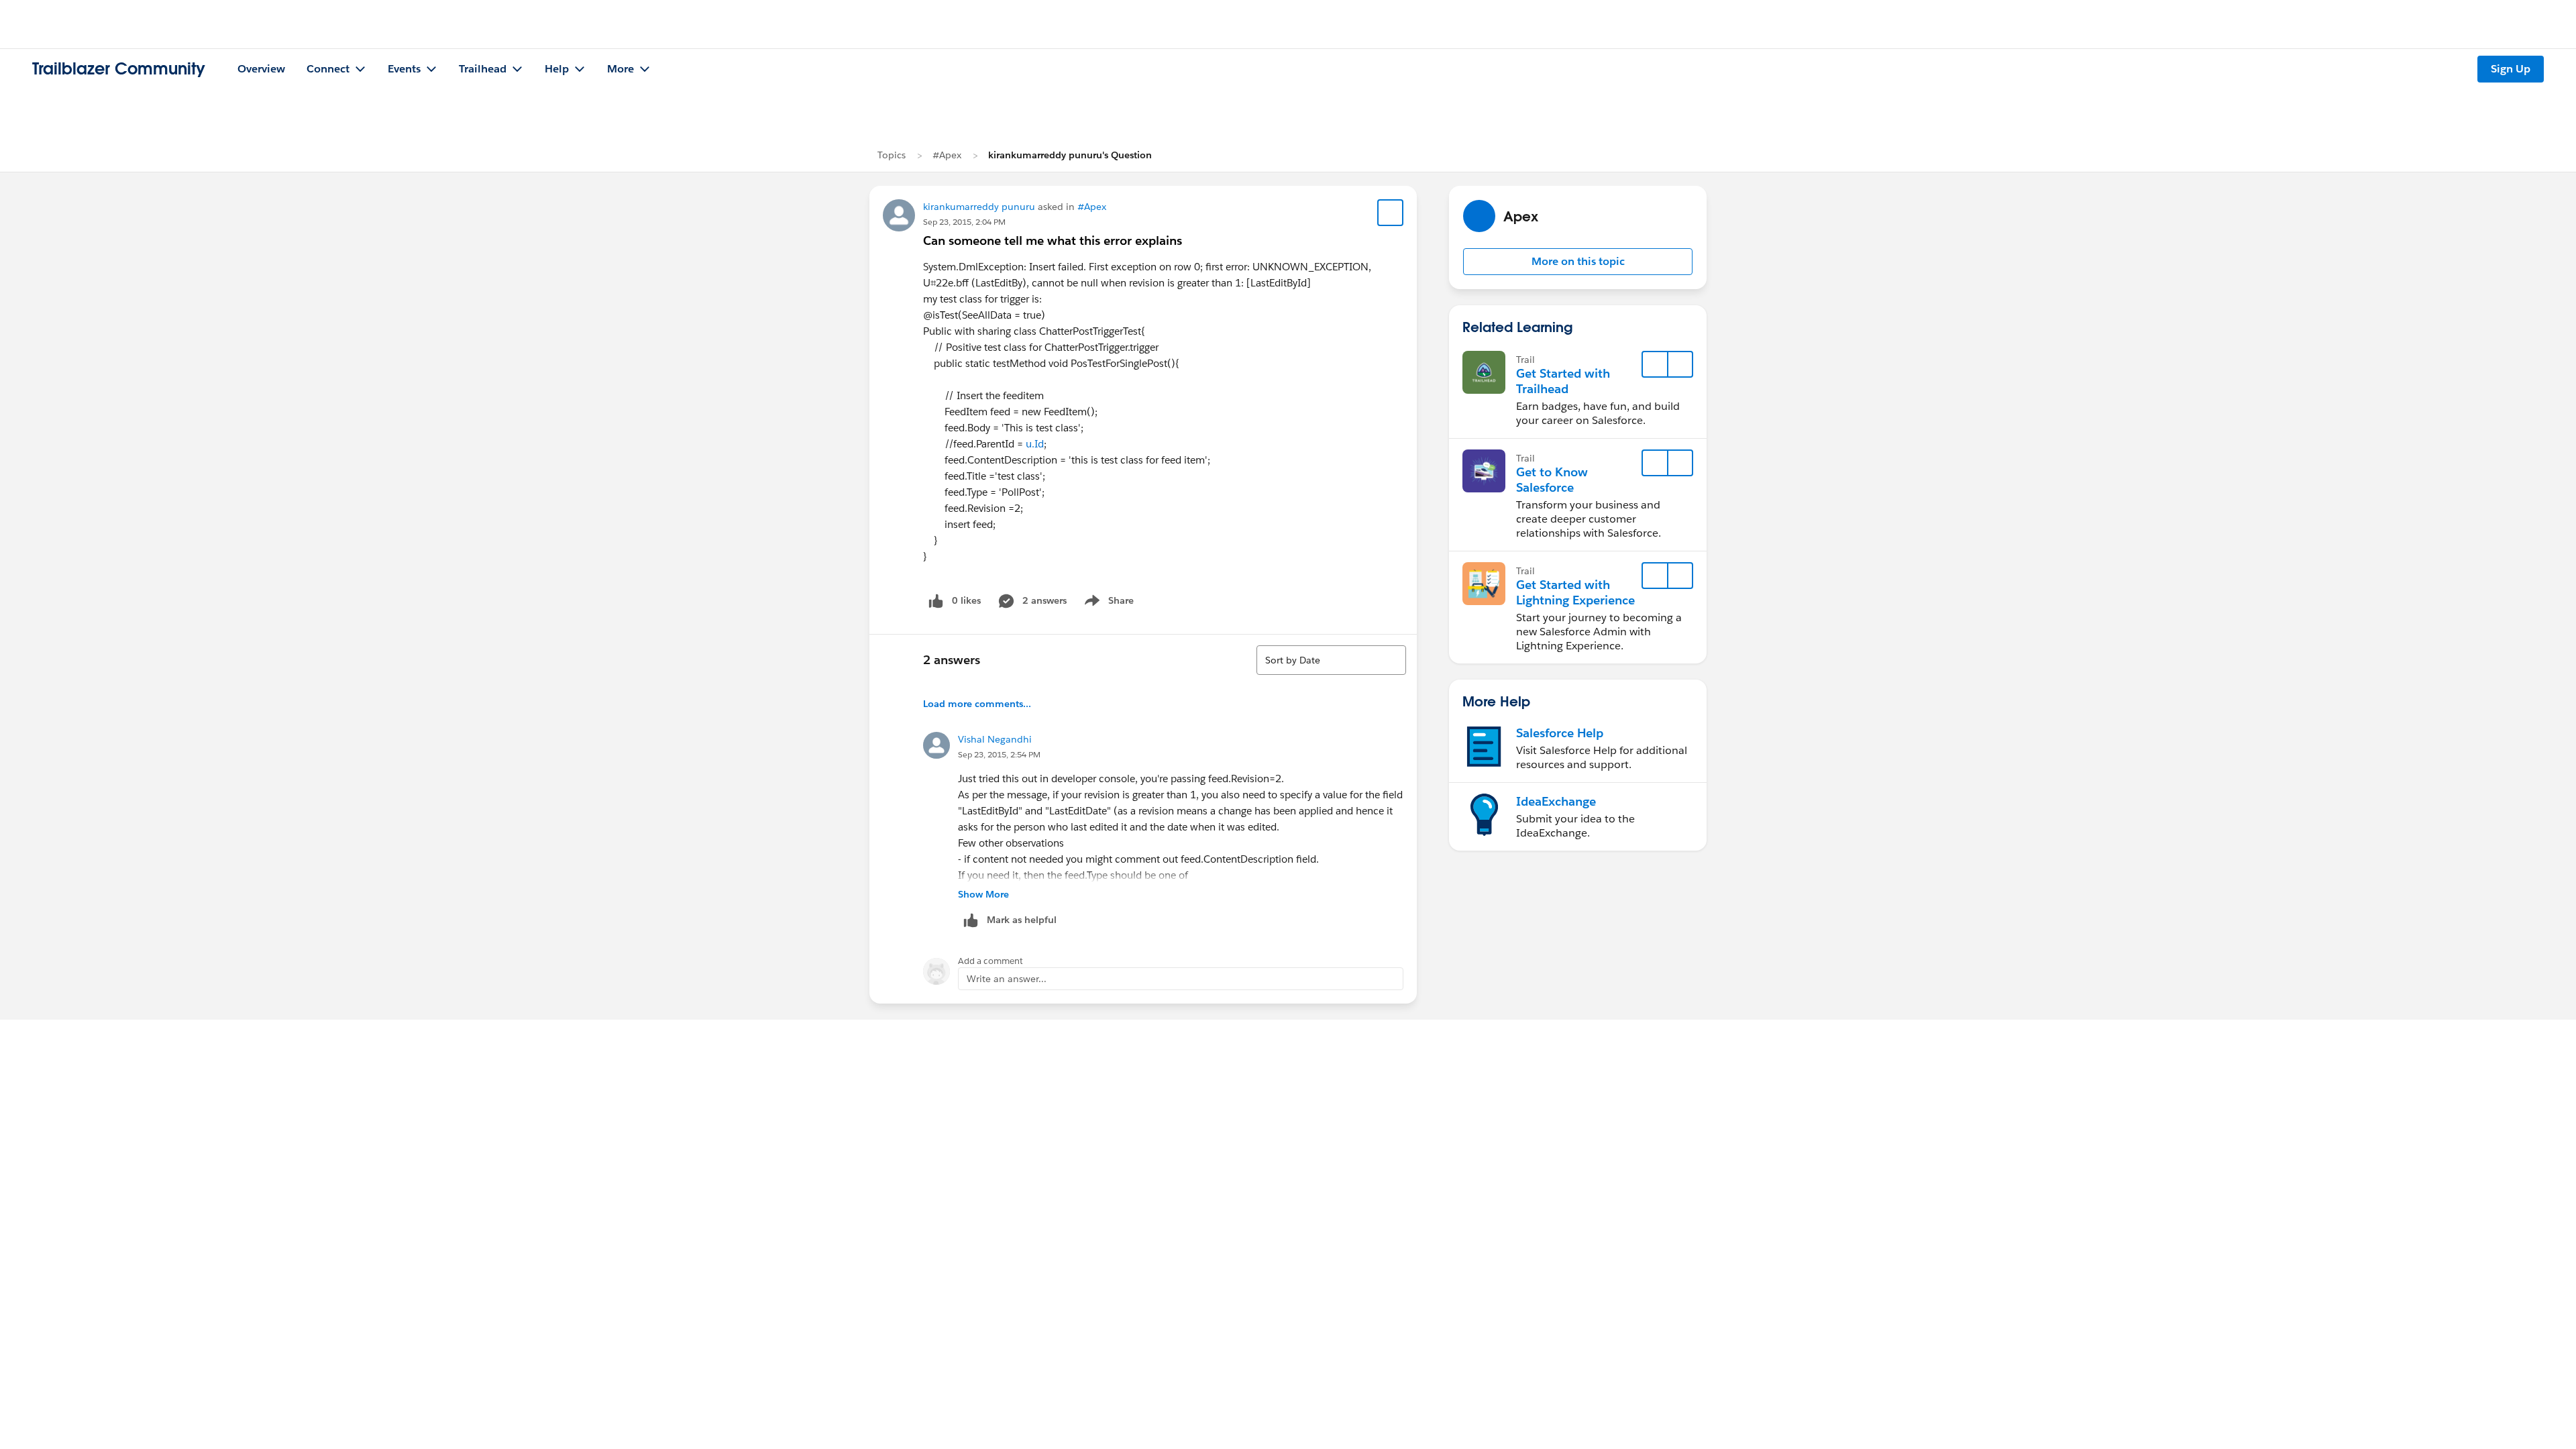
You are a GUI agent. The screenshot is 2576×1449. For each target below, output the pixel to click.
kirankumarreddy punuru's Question (1070, 155)
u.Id (1035, 444)
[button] (1578, 262)
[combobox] (1331, 660)
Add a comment (990, 961)
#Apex (947, 155)
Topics (892, 155)
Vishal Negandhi (995, 739)
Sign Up (2511, 69)
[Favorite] (1391, 213)
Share (1107, 603)
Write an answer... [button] (1007, 979)
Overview (261, 69)
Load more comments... (977, 704)
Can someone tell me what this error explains (1053, 240)
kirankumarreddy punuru (979, 207)
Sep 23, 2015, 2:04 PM (964, 222)
